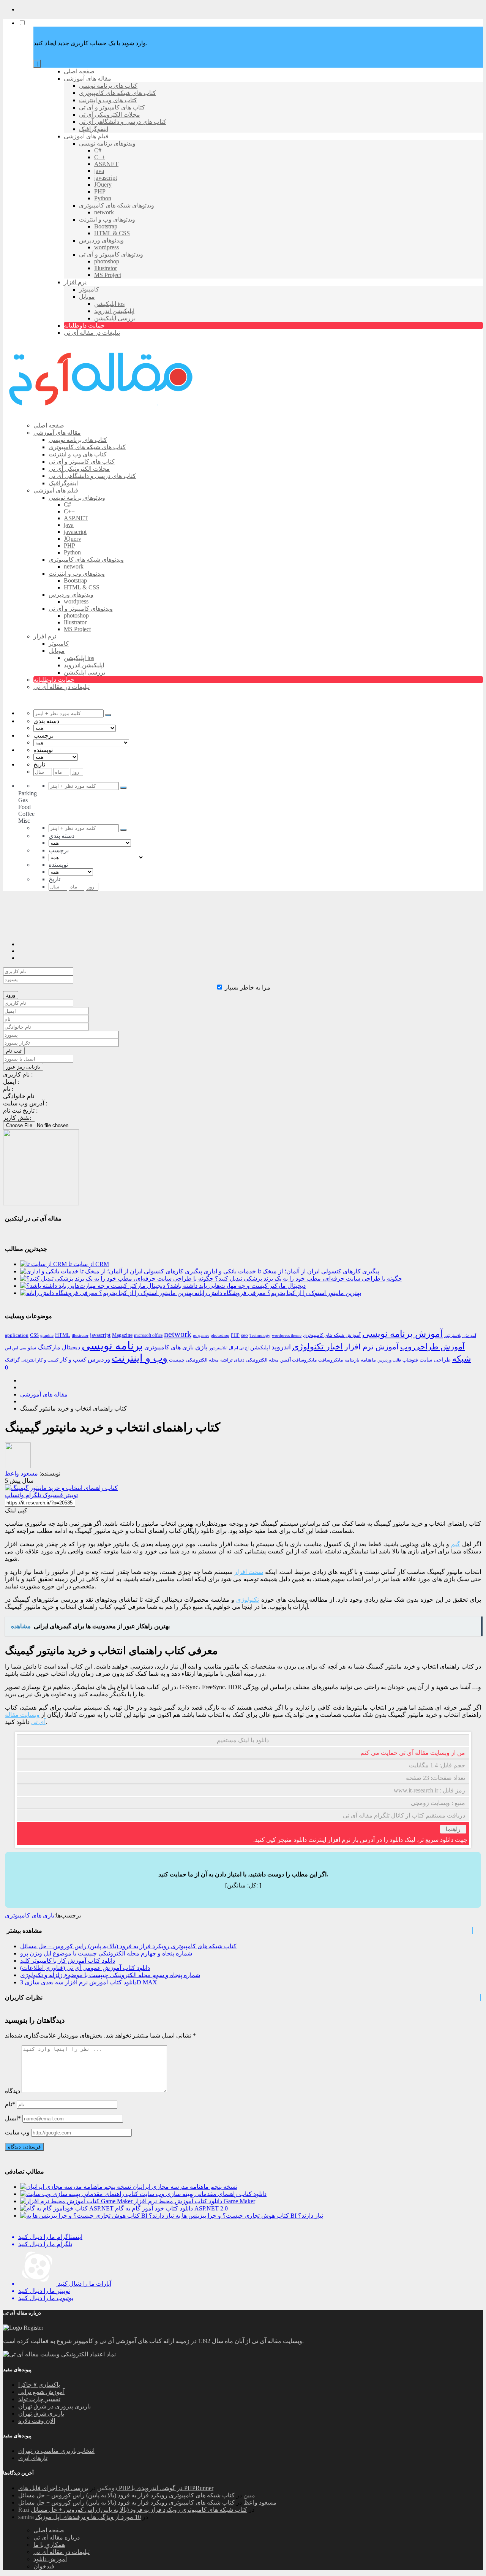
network (178, 1334)
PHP (235, 1335)
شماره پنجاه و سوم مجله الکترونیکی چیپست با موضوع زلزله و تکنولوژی (110, 1975)
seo (245, 1335)
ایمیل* (13, 2118)
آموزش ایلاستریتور (460, 1335)
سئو (32, 1347)
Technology (260, 1335)
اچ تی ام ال (239, 1348)
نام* (10, 2104)
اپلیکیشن (260, 1348)
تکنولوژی (248, 1600)
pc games (201, 1335)
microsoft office (148, 1335)
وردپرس (99, 1359)
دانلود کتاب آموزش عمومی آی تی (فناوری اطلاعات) (85, 1968)
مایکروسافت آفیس (298, 1360)
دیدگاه (13, 2091)
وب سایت (17, 2132)
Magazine (122, 1335)
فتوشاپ (410, 1360)
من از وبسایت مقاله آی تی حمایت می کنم (413, 1753)
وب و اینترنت (140, 1358)
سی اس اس (16, 1348)
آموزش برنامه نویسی (402, 1334)
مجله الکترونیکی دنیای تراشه (249, 1360)
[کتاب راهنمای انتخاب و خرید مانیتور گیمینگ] (61, 1488)
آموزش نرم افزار (372, 1347)
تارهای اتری (33, 2458)
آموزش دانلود (50, 2559)
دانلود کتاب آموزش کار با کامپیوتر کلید (68, 1961)
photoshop (220, 1335)
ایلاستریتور (218, 1348)
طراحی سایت (435, 1360)
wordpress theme (287, 1335)
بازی (201, 1347)
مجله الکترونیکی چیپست (194, 1360)
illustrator (80, 1335)
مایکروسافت (331, 1360)
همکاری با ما (49, 2545)
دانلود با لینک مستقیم (243, 1740)
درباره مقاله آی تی (57, 2537)
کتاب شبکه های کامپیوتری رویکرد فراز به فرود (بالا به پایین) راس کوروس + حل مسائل (128, 1946)
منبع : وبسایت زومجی (438, 1803)
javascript (100, 1335)
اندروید (281, 1347)
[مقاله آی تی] (102, 412)
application (17, 1335)
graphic (47, 1335)
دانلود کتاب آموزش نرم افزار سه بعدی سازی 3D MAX (89, 1982)
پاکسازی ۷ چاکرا (39, 2385)
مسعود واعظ (260, 2502)
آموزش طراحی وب (432, 1347)
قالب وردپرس (389, 1360)
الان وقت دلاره (37, 2421)
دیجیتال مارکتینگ (59, 1347)
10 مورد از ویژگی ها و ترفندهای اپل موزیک (88, 2517)
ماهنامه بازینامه (360, 1360)
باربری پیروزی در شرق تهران (54, 2406)
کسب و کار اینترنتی (40, 1360)
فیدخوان (44, 2566)
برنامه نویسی (112, 1346)
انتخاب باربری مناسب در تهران (56, 2451)
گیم (456, 1544)
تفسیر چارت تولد (39, 2399)
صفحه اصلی (49, 2530)
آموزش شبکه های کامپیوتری (332, 1335)
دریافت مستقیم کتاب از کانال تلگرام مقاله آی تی (404, 1815)
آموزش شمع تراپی (41, 2392)
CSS (34, 1335)
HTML (63, 1335)
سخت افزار (249, 1572)
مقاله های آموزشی (44, 1394)
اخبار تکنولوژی (318, 1347)
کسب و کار (73, 1360)
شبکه (462, 1359)
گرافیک (12, 1360)
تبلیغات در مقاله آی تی (62, 2552)
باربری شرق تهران (41, 2414)
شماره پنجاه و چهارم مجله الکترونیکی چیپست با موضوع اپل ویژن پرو (106, 1953)
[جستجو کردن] (108, 715)
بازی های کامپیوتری (169, 1347)
